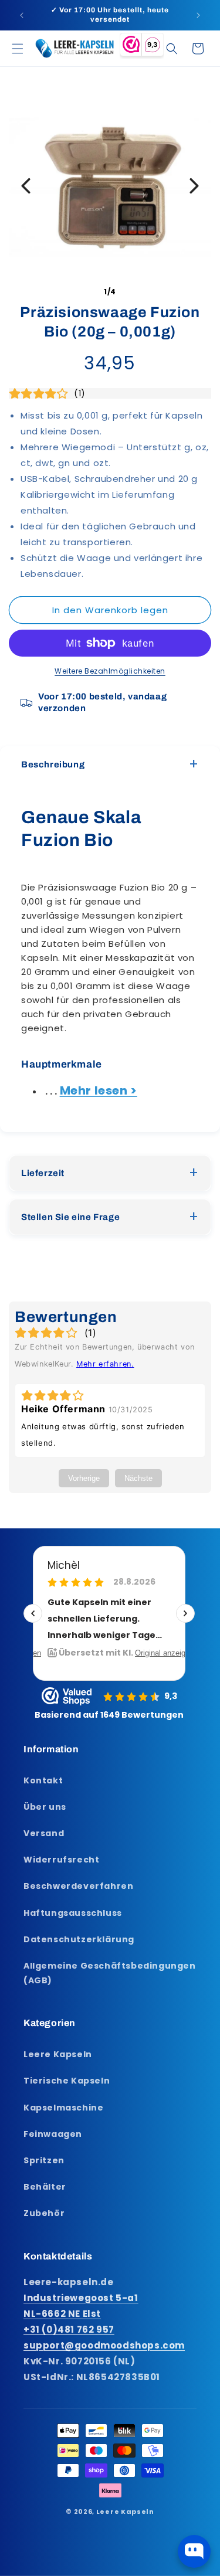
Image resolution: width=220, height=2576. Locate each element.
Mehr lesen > (99, 1090)
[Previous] (26, 186)
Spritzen (44, 2160)
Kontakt (43, 1780)
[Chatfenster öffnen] (194, 2551)
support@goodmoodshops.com (104, 2345)
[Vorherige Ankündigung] (22, 15)
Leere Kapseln (58, 2054)
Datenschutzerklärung (79, 1939)
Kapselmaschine (63, 2108)
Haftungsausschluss (73, 1913)
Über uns (45, 1807)
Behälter (45, 2187)
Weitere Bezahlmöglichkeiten (110, 671)
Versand (44, 1833)
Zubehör (44, 2213)
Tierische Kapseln (67, 2081)
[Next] (194, 186)
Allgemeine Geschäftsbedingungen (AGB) (110, 1973)
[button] (18, 49)
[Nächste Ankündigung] (198, 15)
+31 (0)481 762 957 (69, 2329)
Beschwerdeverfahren (78, 1886)
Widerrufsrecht (61, 1860)
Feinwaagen (53, 2134)
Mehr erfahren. (105, 1364)
